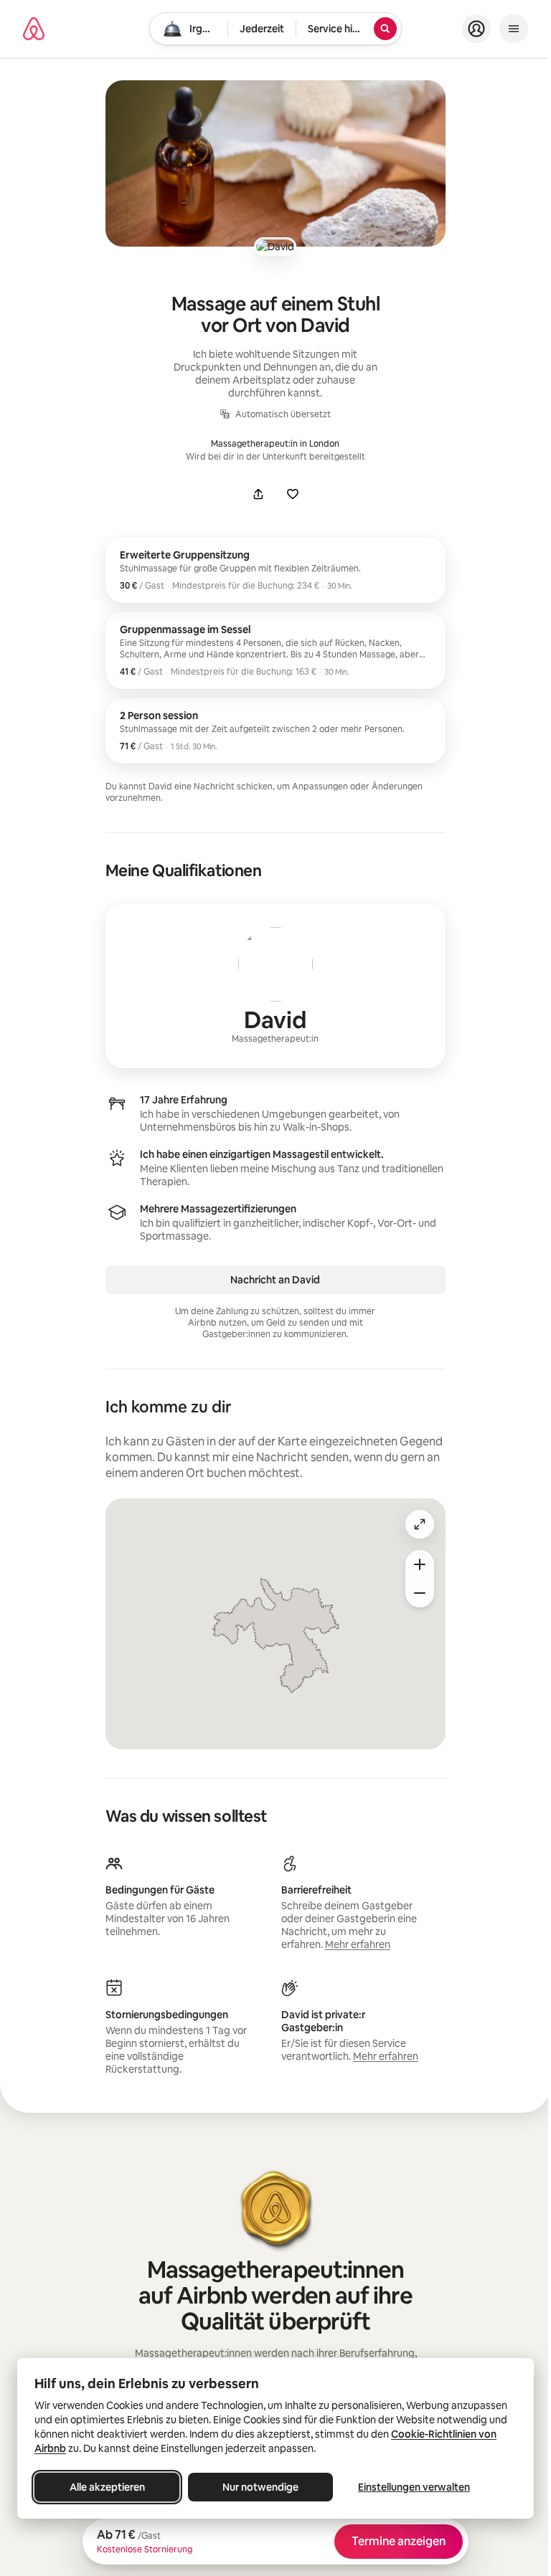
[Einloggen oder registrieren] (476, 29)
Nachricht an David (275, 1280)
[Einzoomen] (420, 1564)
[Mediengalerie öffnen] (276, 163)
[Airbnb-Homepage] (34, 29)
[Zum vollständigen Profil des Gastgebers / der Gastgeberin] (276, 986)
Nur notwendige (260, 2487)
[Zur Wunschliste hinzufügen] (293, 494)
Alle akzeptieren (107, 2487)
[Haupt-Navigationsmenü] (514, 29)
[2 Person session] (276, 731)
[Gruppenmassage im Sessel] (276, 650)
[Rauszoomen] (420, 1593)
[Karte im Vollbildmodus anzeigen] (420, 1524)
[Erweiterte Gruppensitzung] (276, 570)
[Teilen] (258, 494)
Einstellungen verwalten (414, 2487)
